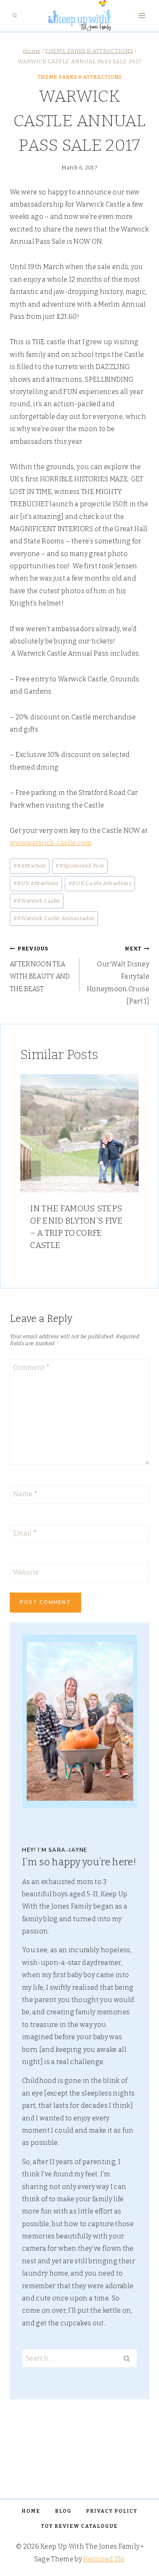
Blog (63, 2511)
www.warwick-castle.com (51, 843)
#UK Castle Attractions (100, 883)
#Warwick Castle (37, 901)
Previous (31, 1171)
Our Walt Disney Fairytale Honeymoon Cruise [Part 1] (118, 975)
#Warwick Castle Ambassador (54, 918)
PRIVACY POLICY (112, 2511)
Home (31, 2511)
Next (128, 1171)
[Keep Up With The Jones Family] (79, 16)
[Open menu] (142, 16)
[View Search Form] (15, 16)
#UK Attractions (36, 883)
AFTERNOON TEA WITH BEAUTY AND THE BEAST (40, 969)
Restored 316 (104, 2559)
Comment (31, 1367)
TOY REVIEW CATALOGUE (79, 2526)
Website (26, 1572)
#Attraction (30, 866)
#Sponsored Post (80, 866)
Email (25, 1533)
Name (25, 1494)
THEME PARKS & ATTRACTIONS (80, 77)
